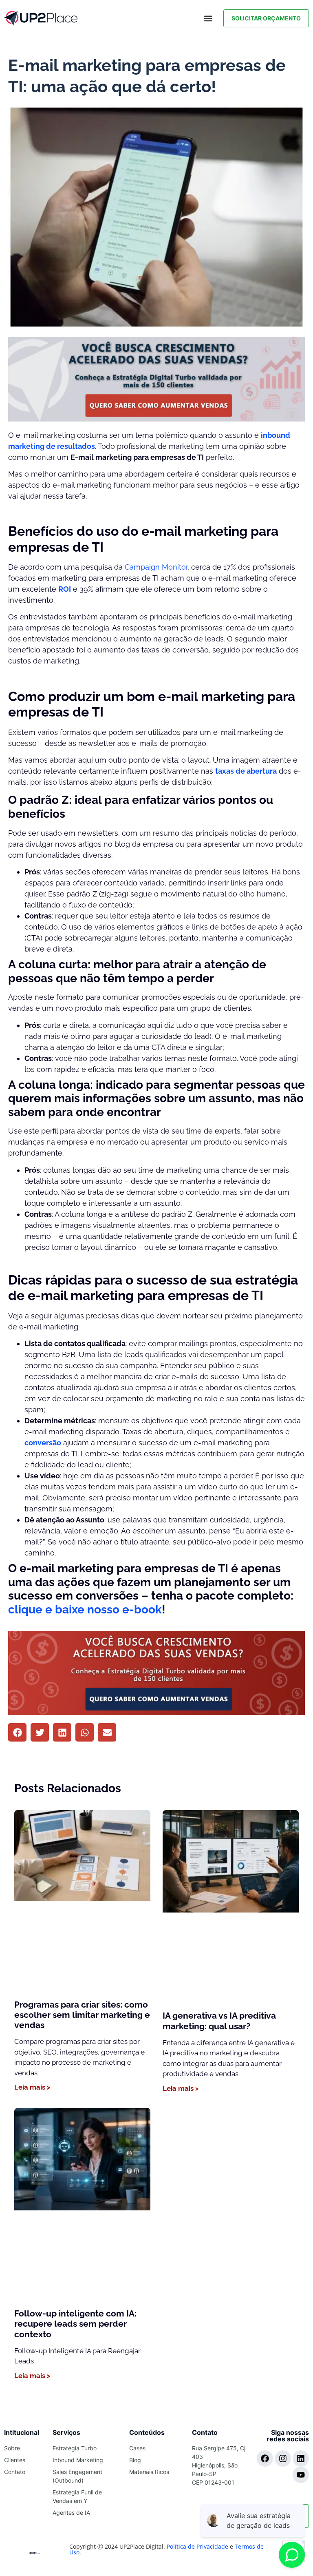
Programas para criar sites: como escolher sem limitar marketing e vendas (82, 2015)
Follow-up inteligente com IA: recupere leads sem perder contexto (75, 2324)
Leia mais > (32, 2087)
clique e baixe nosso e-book (85, 1610)
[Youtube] (301, 2475)
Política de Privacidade (197, 2546)
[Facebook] (265, 2458)
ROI (65, 589)
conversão (43, 1443)
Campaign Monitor (156, 567)
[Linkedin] (301, 2458)
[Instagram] (283, 2458)
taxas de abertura (246, 771)
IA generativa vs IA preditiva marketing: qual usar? (219, 2021)
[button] (208, 19)
